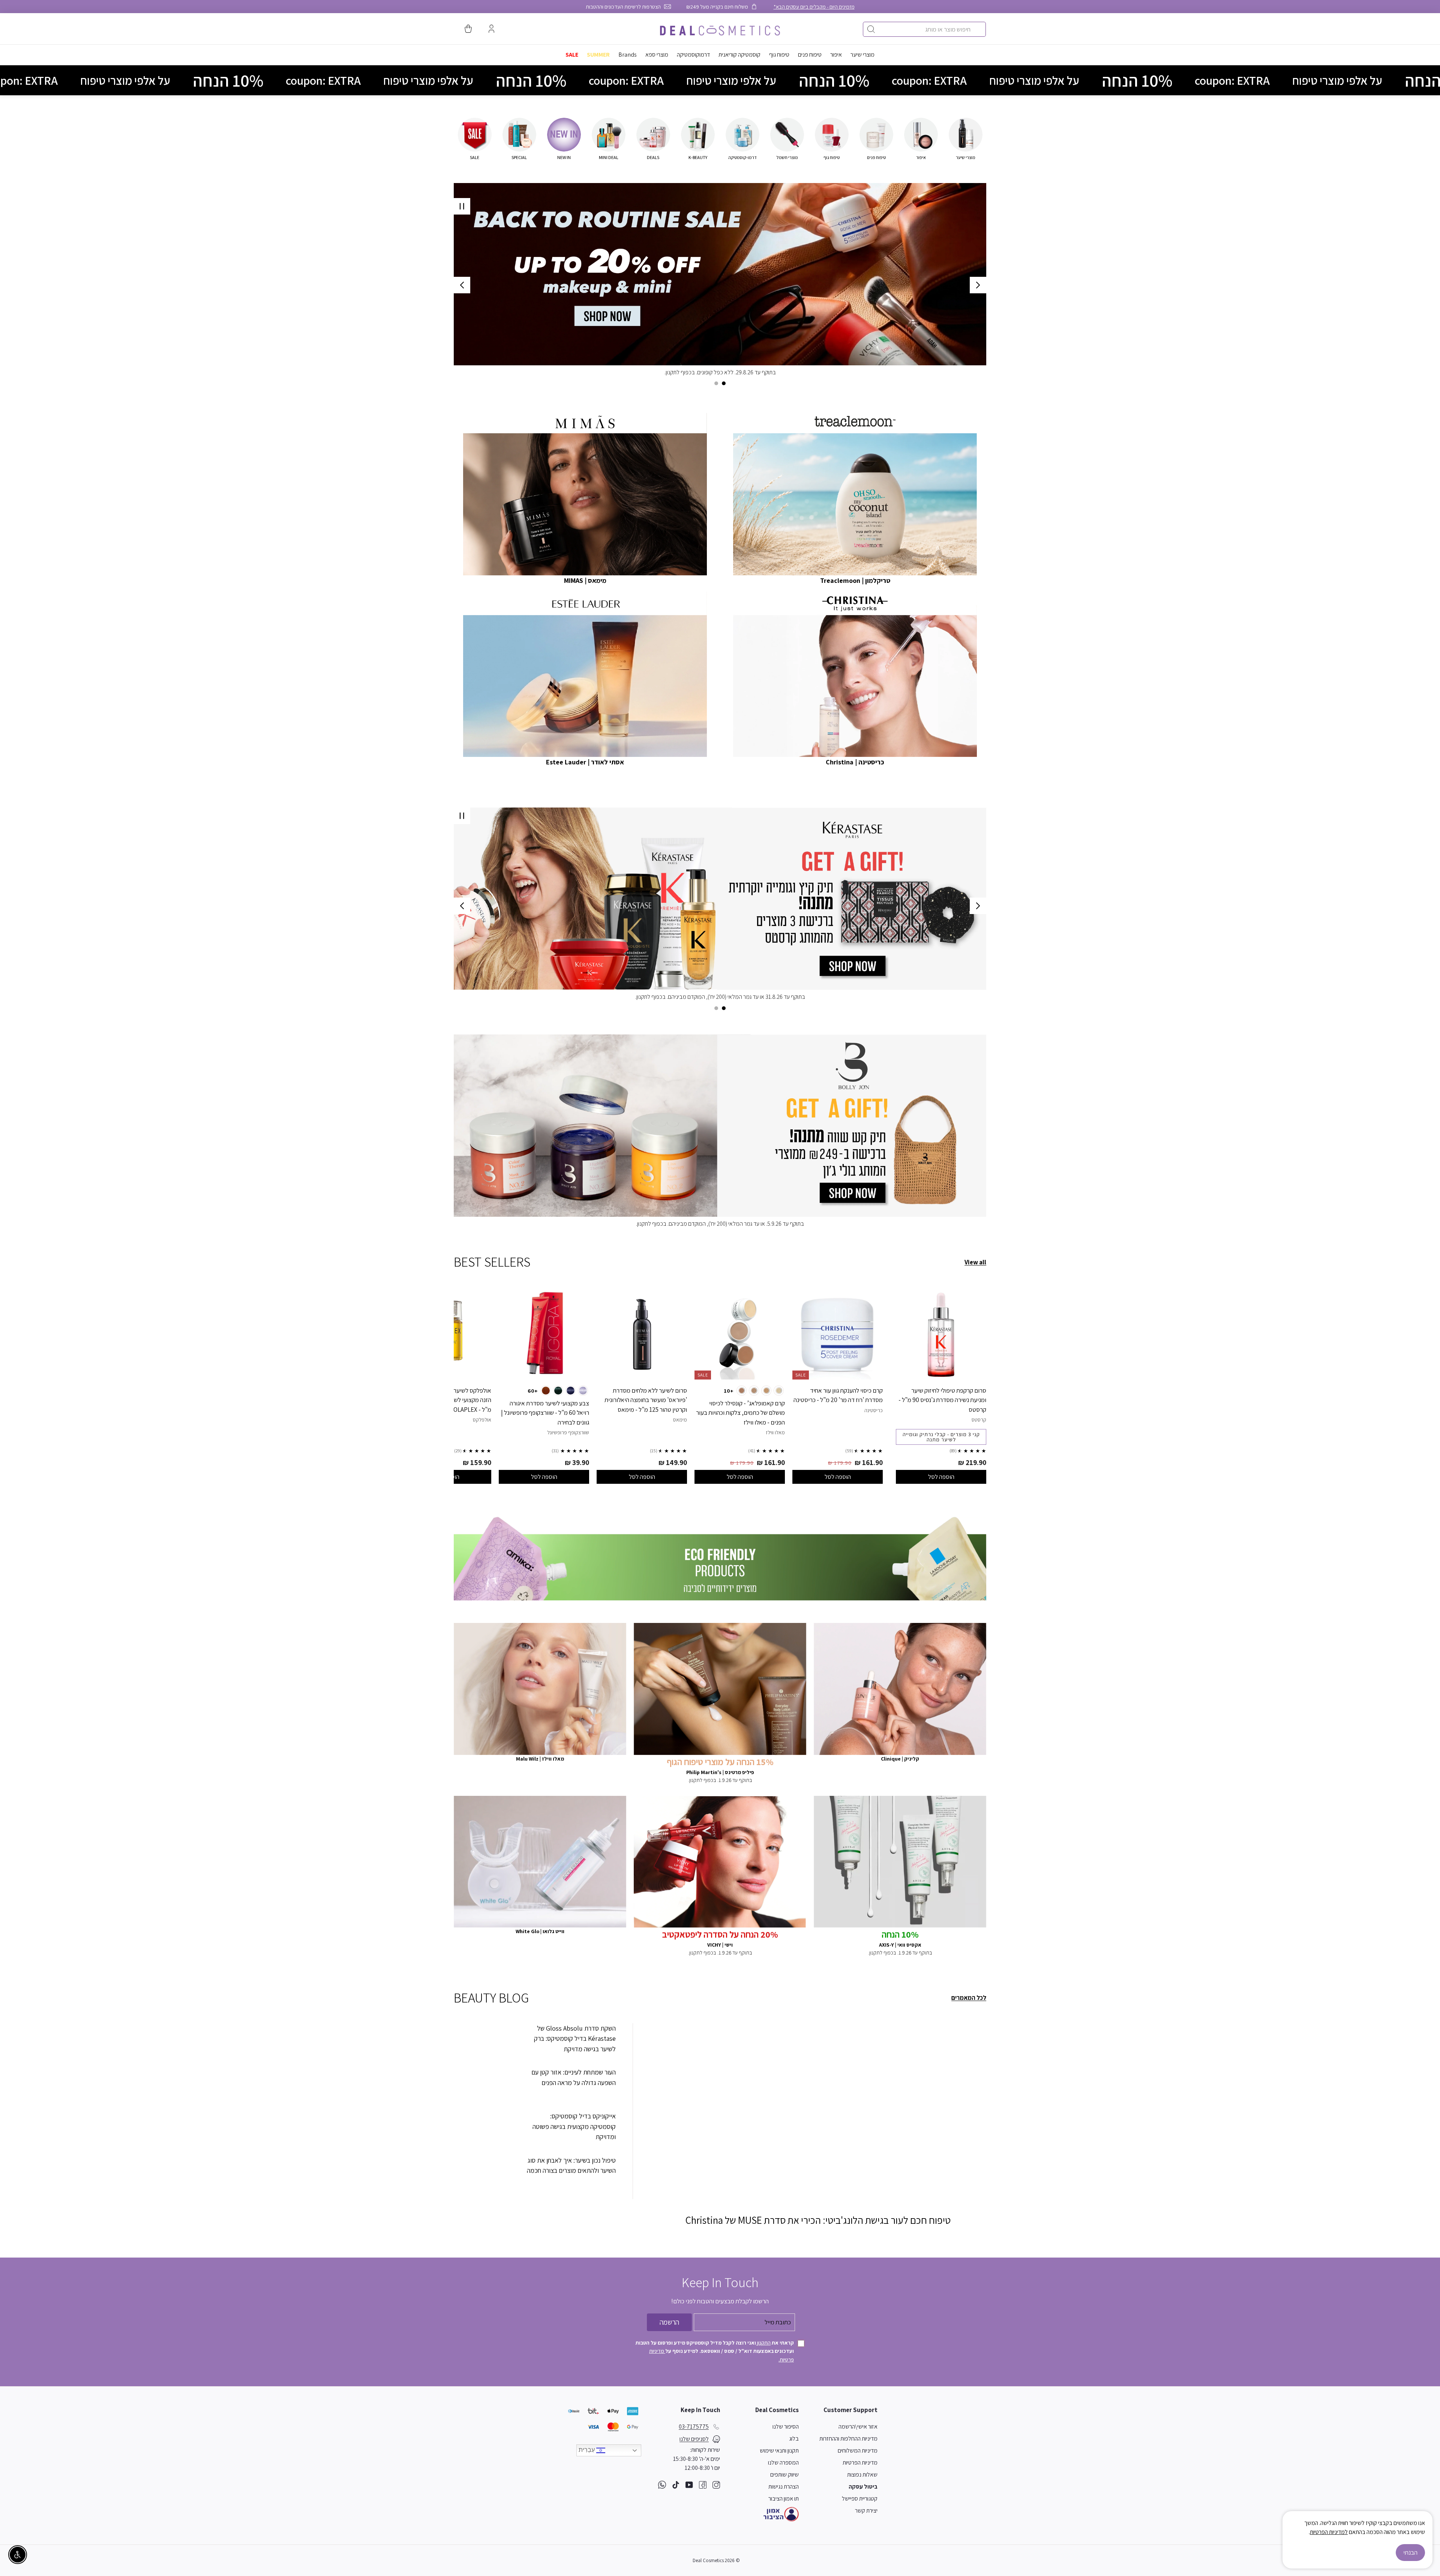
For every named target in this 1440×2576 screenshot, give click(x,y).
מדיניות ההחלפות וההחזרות (848, 2439)
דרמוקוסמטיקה (693, 55)
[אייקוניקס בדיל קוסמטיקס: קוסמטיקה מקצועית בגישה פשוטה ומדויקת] (486, 2129)
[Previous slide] (978, 285)
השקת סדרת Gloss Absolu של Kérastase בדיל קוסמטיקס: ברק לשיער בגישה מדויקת (575, 2039)
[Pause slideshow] (462, 206)
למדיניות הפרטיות (1329, 2532)
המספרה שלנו (783, 2463)
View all (975, 1262)
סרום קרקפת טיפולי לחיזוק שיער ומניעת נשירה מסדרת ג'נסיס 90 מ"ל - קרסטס (942, 1400)
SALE (572, 55)
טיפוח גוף (779, 55)
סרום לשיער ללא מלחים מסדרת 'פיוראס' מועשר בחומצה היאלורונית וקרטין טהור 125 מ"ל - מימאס (646, 1400)
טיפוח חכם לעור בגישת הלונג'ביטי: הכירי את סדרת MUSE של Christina (818, 2220)
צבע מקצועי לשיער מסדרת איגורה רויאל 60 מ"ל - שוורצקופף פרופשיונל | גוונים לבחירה (545, 1413)
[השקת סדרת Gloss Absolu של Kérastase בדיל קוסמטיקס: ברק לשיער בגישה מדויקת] (486, 2041)
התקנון (763, 2343)
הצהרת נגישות (784, 2487)
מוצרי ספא (657, 55)
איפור (836, 55)
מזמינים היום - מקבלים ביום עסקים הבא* (814, 7)
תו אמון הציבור (784, 2499)
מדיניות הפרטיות (860, 2463)
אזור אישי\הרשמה (858, 2427)
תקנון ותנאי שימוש (779, 2451)
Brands (628, 55)
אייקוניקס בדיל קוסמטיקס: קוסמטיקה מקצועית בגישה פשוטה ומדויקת (574, 2126)
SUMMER (598, 55)
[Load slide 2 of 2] (716, 383)
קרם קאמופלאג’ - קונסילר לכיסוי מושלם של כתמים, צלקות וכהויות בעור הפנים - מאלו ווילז (740, 1413)
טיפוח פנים (810, 55)
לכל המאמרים (969, 1998)
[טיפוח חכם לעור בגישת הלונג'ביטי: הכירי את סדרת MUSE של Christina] (818, 2118)
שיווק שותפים (784, 2475)
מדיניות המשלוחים (858, 2451)
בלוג (794, 2439)
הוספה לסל (941, 1477)
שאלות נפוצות (862, 2475)
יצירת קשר (866, 2511)
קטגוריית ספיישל (860, 2499)
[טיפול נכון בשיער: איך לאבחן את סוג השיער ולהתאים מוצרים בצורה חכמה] (486, 2173)
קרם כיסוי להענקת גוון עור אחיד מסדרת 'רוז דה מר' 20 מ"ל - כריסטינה (838, 1395)
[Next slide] (462, 285)
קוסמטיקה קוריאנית (739, 55)
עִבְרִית (587, 2450)
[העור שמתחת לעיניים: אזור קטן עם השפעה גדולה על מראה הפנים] (486, 2085)
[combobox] (924, 29)
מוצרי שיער (862, 55)
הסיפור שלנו (786, 2427)
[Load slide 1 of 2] (724, 383)
